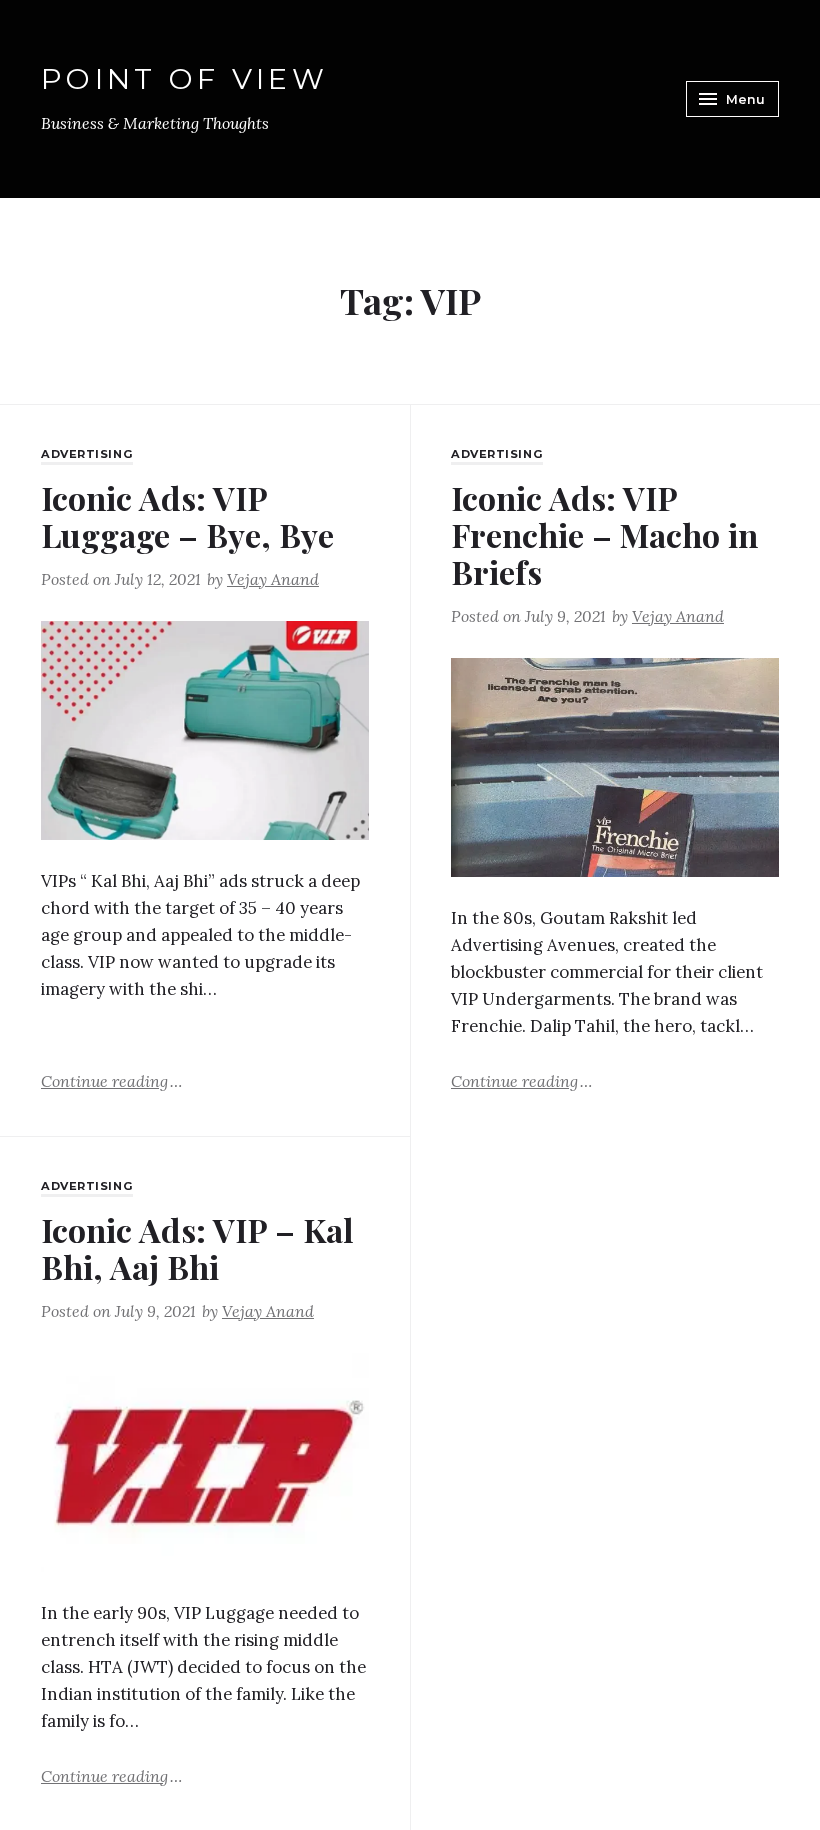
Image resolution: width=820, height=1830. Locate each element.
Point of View (184, 78)
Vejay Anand (273, 579)
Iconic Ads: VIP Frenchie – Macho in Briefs (604, 534)
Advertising (87, 454)
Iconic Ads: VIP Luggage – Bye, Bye (187, 516)
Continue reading (111, 1080)
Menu (745, 99)
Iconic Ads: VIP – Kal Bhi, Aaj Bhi (197, 1248)
